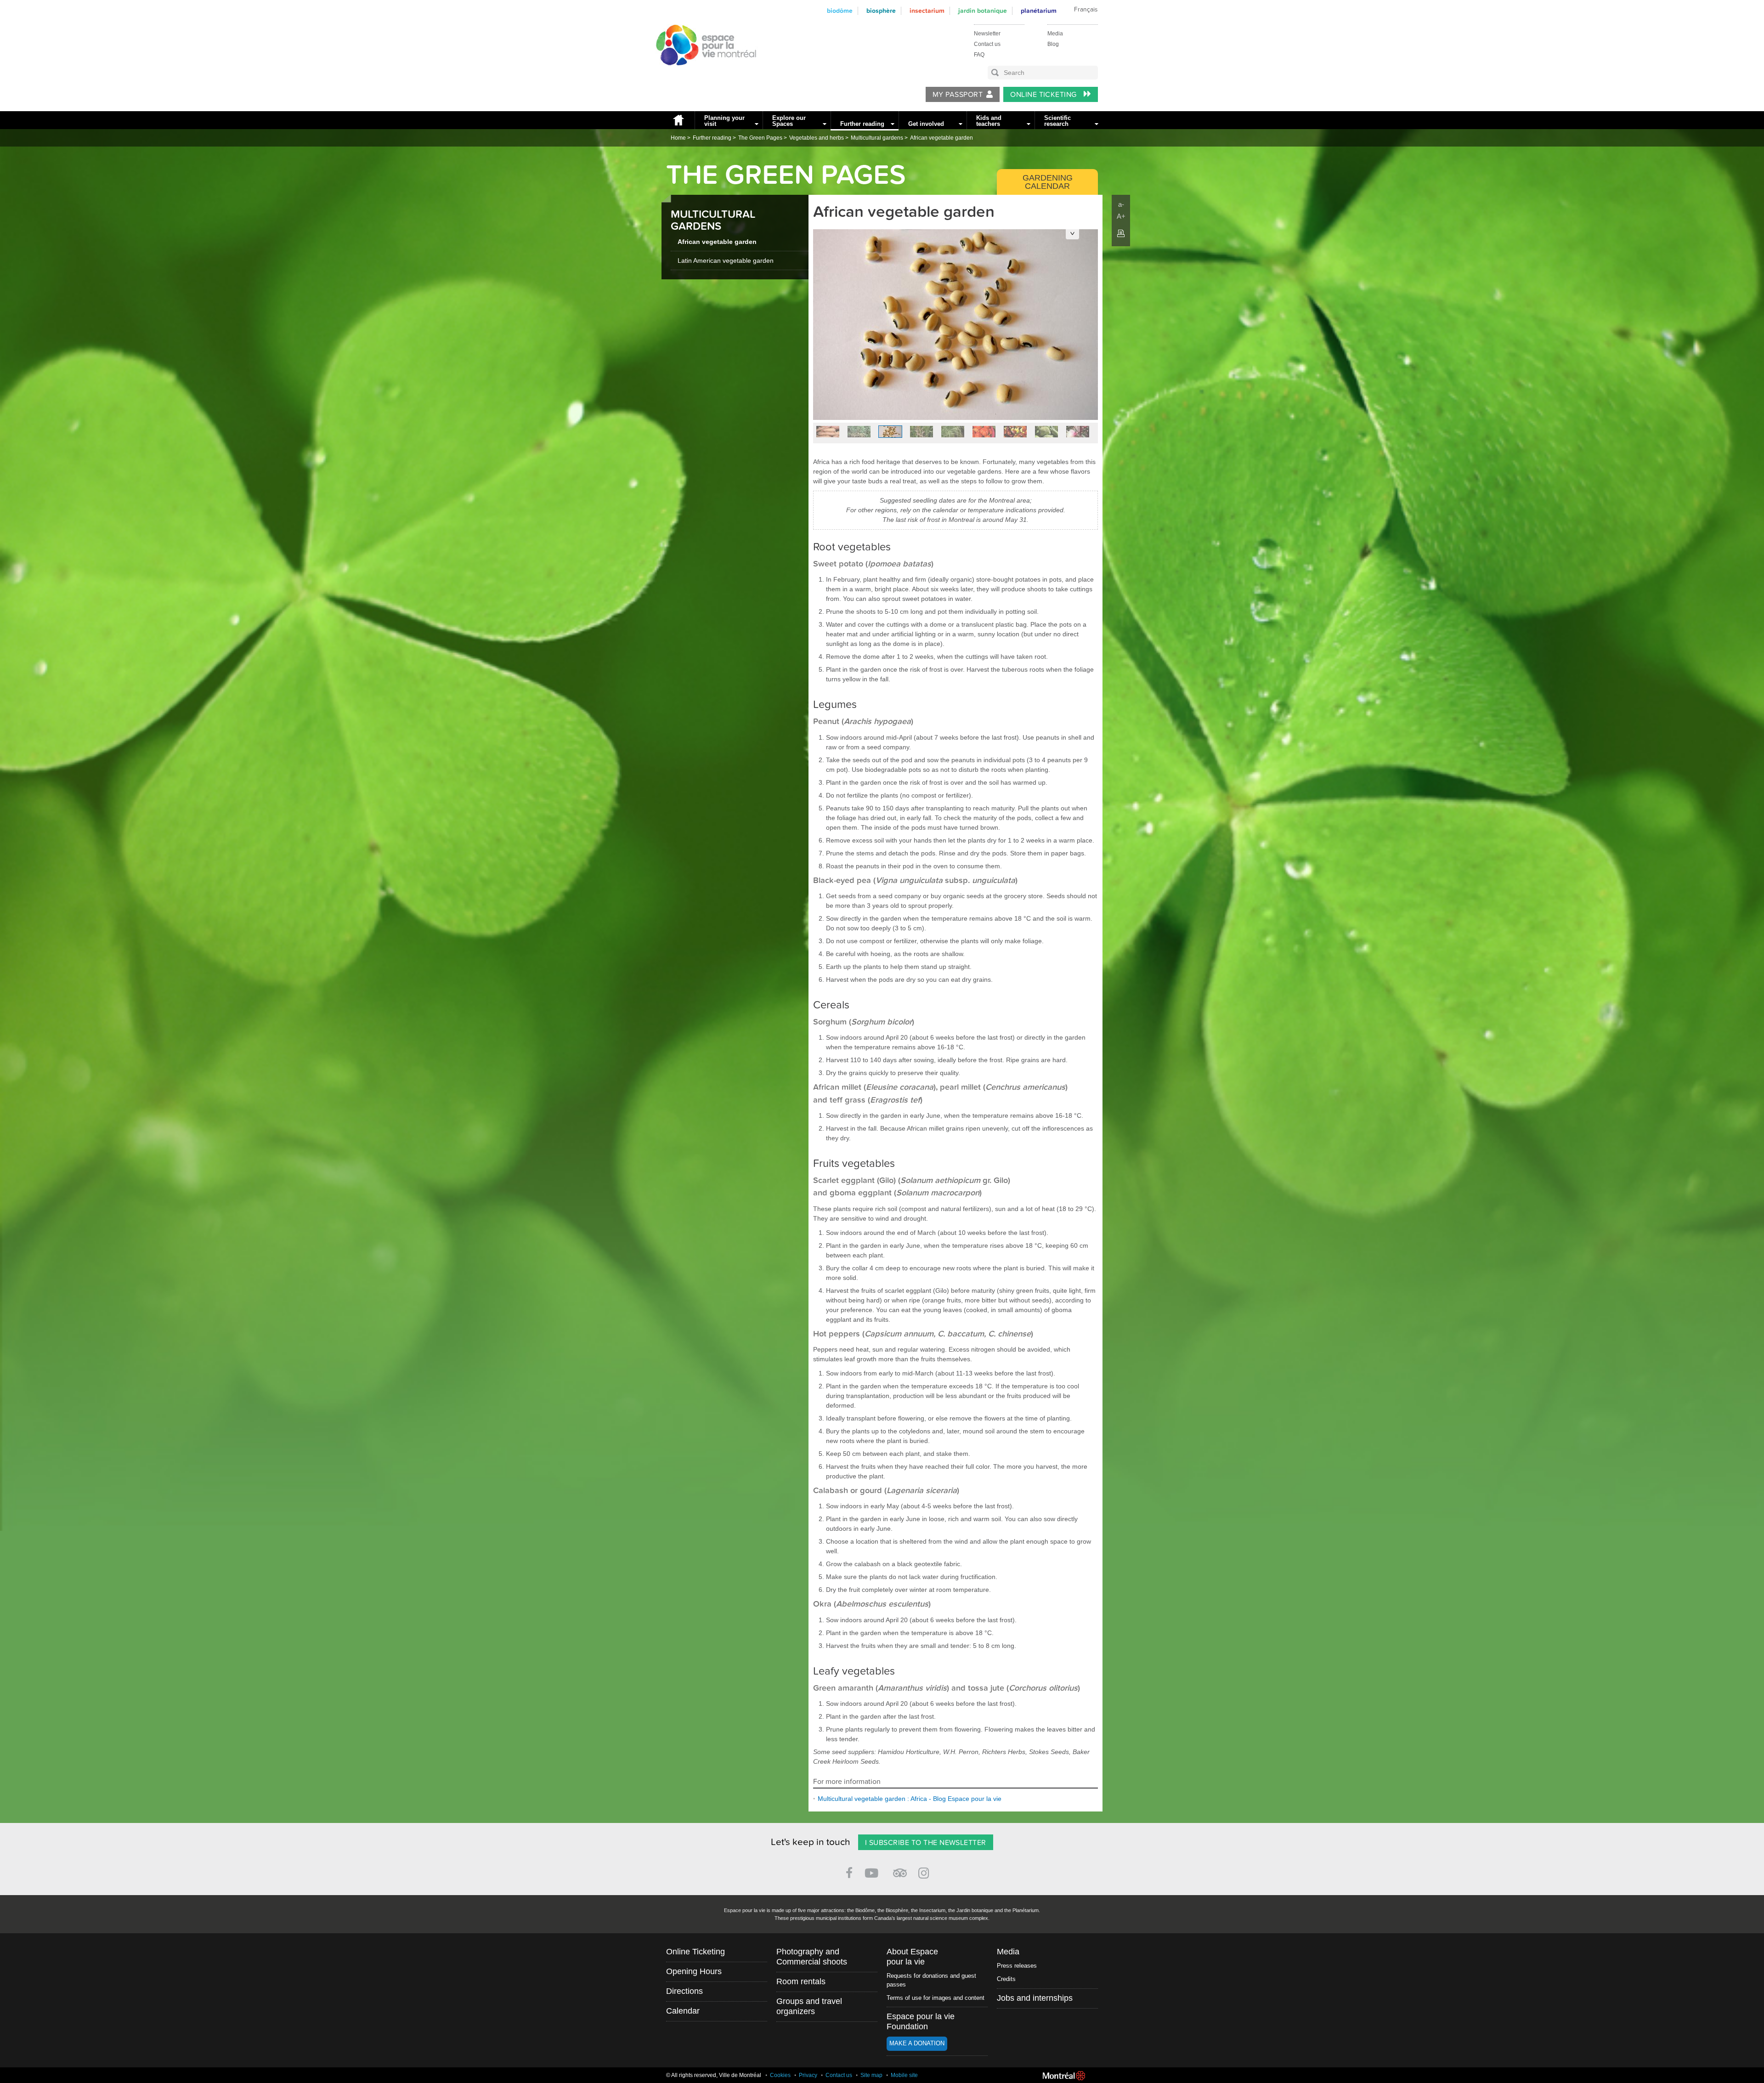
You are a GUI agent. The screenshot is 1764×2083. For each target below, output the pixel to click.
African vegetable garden (941, 138)
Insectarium (927, 11)
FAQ (979, 55)
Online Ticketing (1044, 95)
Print (1121, 233)
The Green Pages (760, 138)
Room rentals (801, 1981)
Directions (684, 1991)
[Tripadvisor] (900, 1869)
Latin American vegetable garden (726, 260)
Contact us (987, 44)
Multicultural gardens (877, 138)
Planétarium (1039, 11)
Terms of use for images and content (936, 1998)
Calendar (683, 2011)
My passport (958, 95)
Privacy (808, 2075)
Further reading (862, 124)
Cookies (780, 2075)
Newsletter (987, 34)
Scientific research (1057, 121)
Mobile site (904, 2075)
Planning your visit (724, 121)
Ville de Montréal (1064, 2076)
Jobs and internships (1035, 1998)
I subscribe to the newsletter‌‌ (926, 1843)
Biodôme (840, 11)
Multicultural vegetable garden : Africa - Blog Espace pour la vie (910, 1799)
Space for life (703, 74)
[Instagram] (925, 1871)
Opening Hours (694, 1971)
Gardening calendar (1048, 182)
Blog (1053, 44)
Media (1055, 34)
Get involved (926, 124)
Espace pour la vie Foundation (921, 2021)
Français (1086, 10)
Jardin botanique (983, 11)
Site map (871, 2075)
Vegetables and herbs (817, 138)
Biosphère (881, 11)
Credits (1006, 1979)
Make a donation (917, 2043)
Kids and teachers (989, 121)
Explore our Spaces (789, 121)
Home (678, 120)
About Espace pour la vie (912, 1957)
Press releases (1017, 1966)
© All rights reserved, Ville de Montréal (714, 2075)
